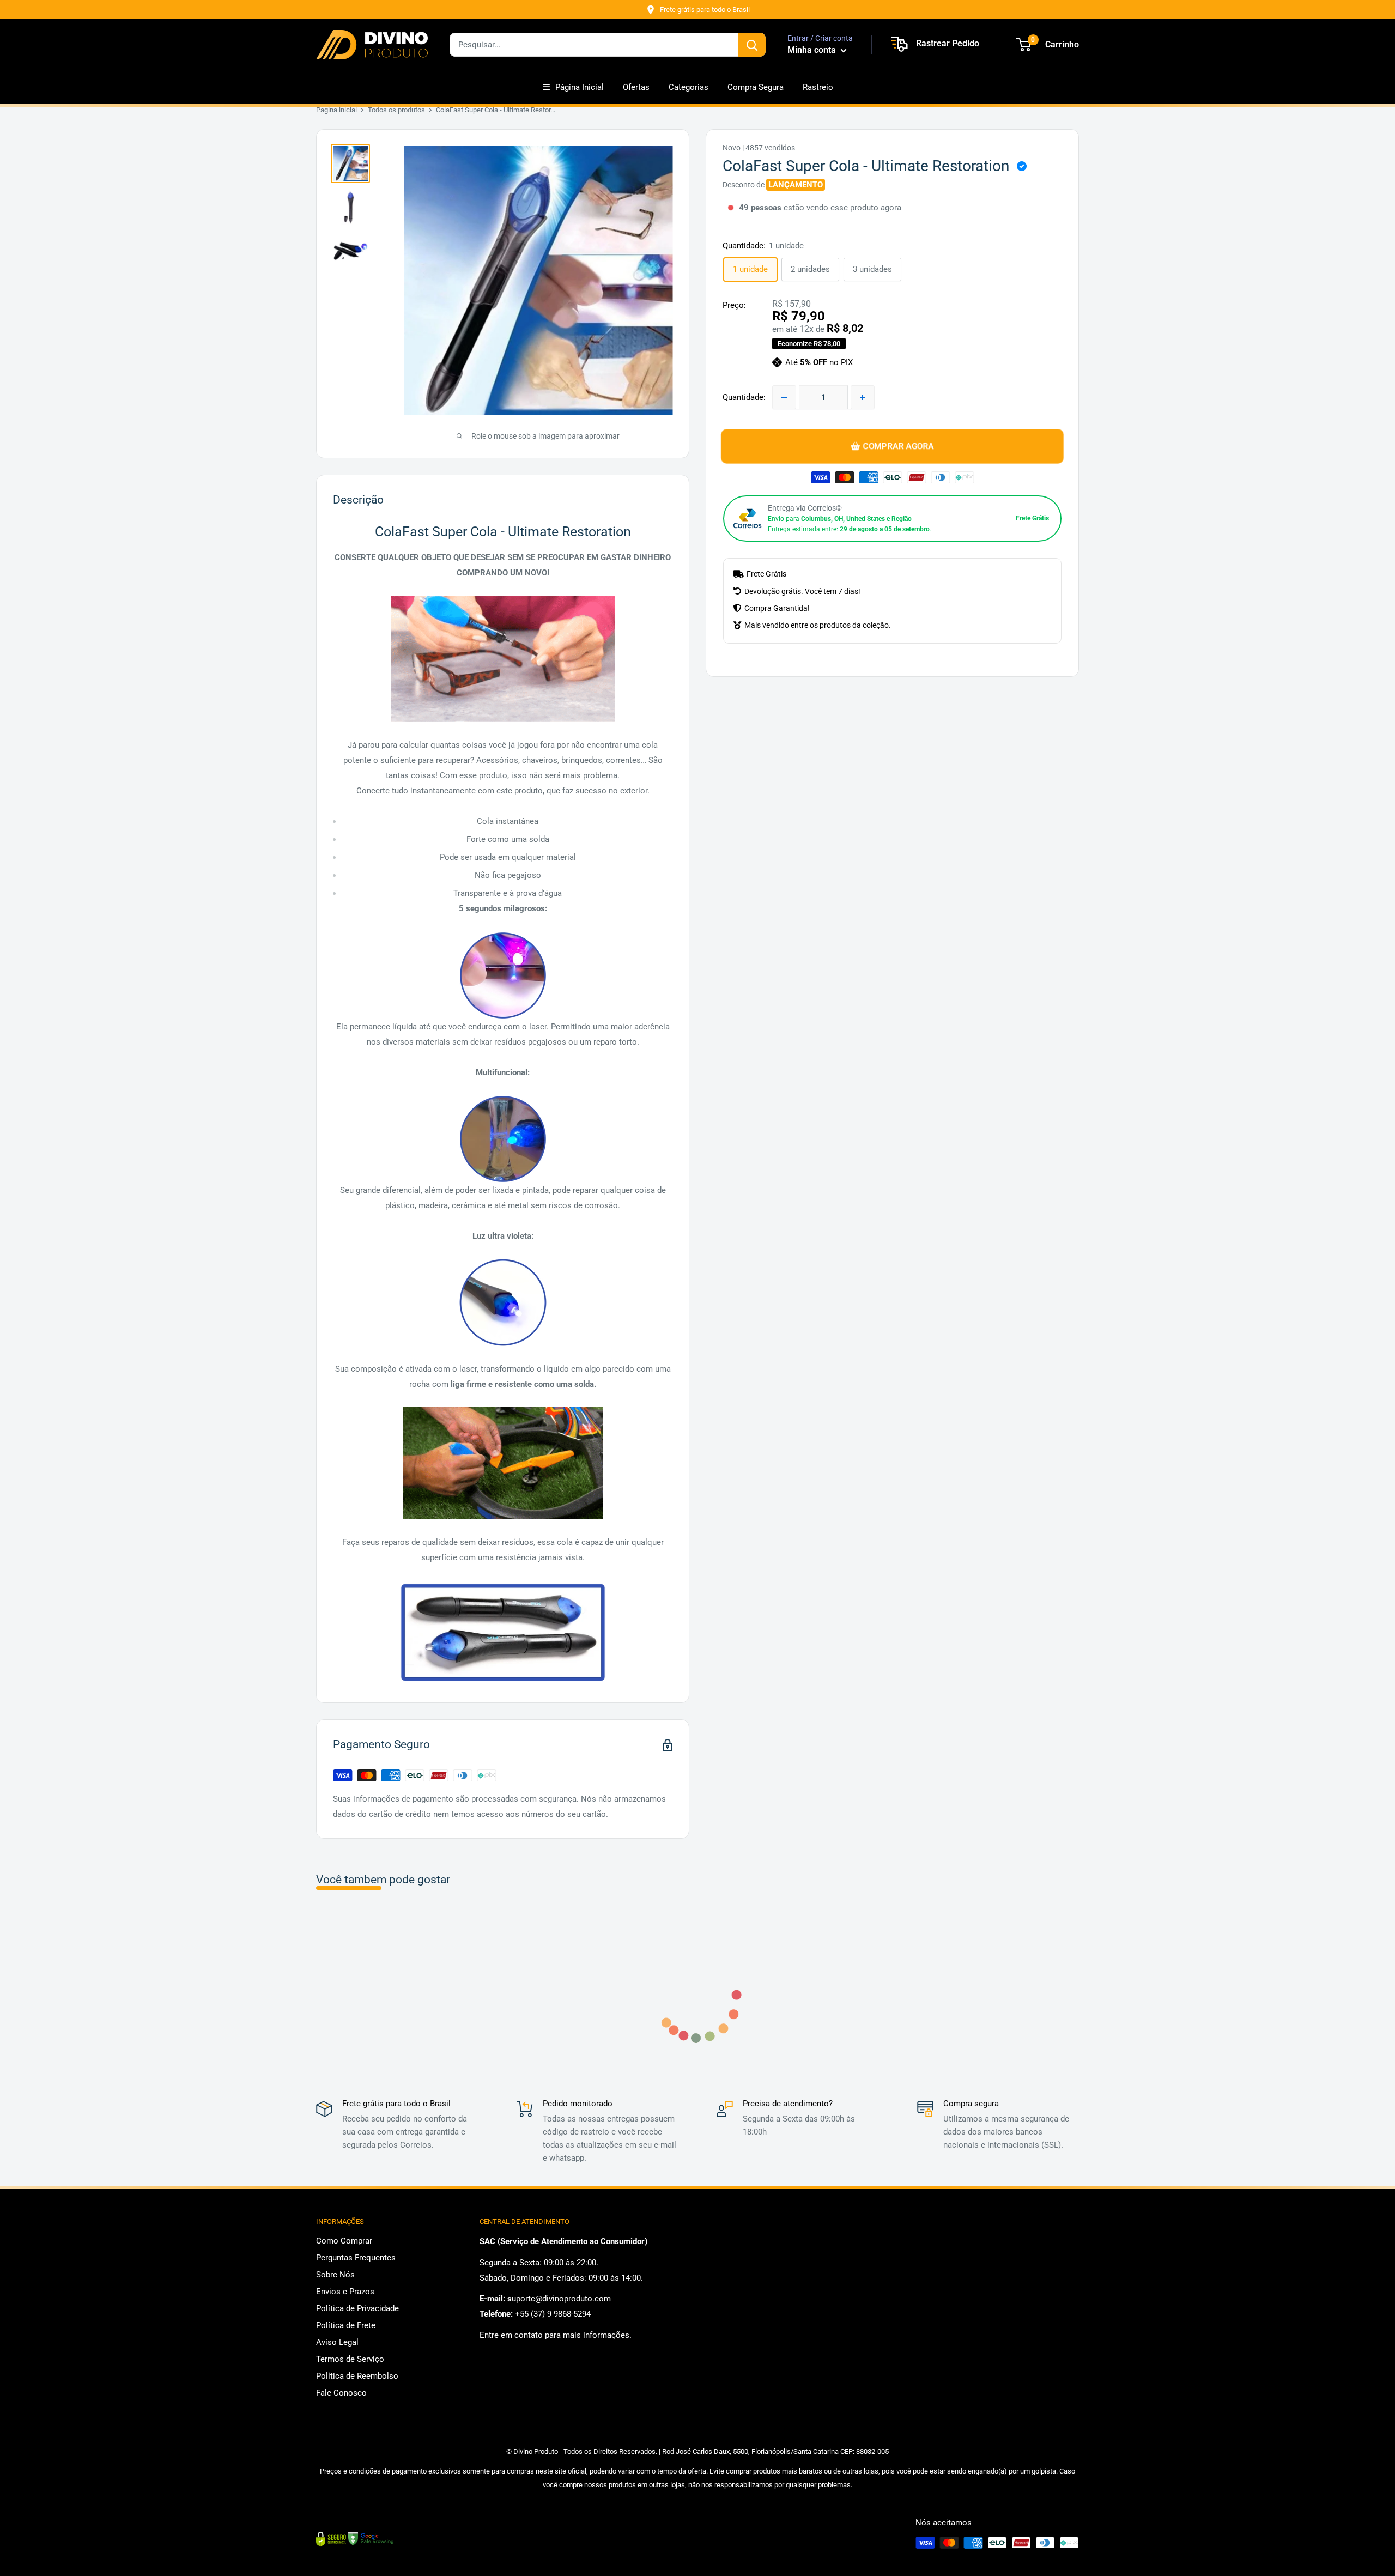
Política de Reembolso (357, 2376)
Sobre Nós (335, 2275)
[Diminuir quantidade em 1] (784, 397)
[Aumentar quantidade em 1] (863, 397)
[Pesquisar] (752, 45)
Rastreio (818, 87)
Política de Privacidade (357, 2308)
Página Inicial (580, 87)
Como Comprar (344, 2241)
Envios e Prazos (345, 2292)
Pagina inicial (336, 110)
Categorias (689, 87)
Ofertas (636, 87)
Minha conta (813, 50)
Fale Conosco (341, 2393)
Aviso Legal (337, 2342)
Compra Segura (756, 87)
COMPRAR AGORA (898, 446)
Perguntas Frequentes (356, 2258)
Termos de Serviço (350, 2359)
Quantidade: (744, 397)
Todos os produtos (396, 110)
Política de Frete (346, 2325)
